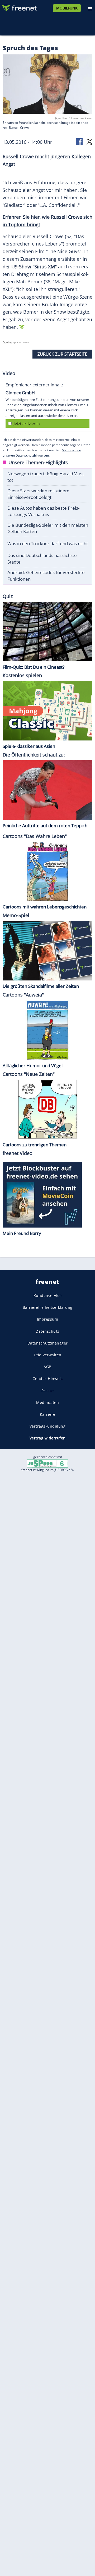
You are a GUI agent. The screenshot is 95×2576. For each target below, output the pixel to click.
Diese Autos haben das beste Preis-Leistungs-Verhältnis (43, 511)
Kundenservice (48, 1295)
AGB (47, 1367)
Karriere (48, 1414)
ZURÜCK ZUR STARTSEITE (62, 354)
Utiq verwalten (48, 1355)
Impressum (48, 1319)
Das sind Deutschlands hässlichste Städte (42, 559)
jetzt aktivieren (27, 424)
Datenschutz (47, 1331)
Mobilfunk (67, 8)
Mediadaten (47, 1402)
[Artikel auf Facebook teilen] (80, 141)
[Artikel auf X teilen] (89, 141)
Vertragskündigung (48, 1426)
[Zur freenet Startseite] (20, 7)
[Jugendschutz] (47, 1463)
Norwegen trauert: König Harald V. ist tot (46, 477)
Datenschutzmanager (48, 1343)
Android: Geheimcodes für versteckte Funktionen (46, 576)
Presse (48, 1391)
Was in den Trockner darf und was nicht (48, 543)
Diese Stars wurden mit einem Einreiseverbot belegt (38, 494)
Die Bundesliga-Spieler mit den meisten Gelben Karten (48, 528)
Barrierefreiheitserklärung (48, 1307)
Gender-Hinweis (48, 1379)
